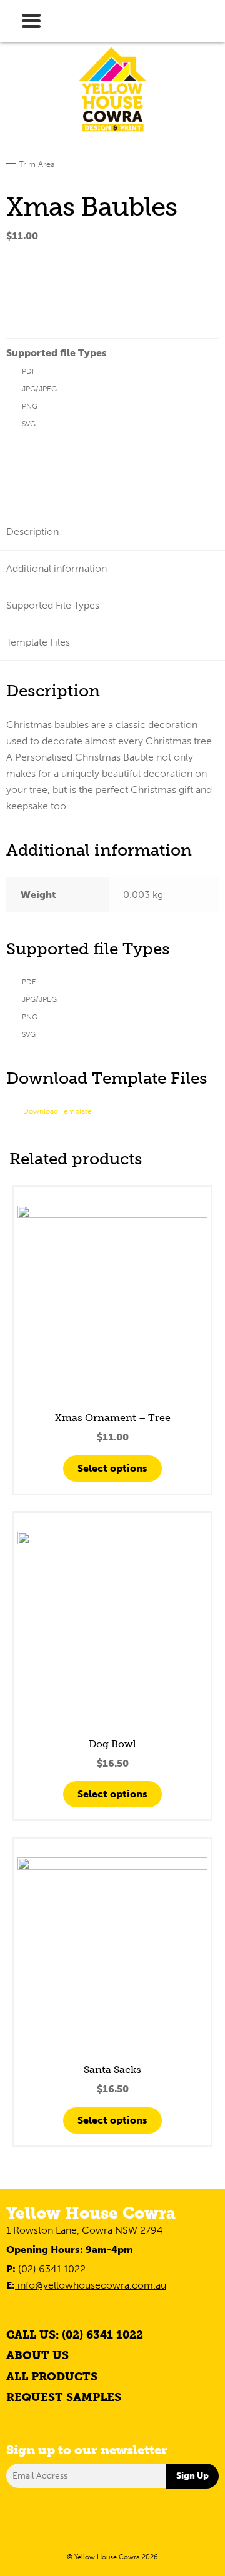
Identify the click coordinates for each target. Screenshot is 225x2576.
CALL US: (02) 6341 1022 (75, 2335)
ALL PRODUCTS (52, 2377)
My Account (141, 19)
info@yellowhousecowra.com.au (91, 2285)
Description (32, 532)
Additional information (57, 568)
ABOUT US (37, 2355)
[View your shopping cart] (197, 18)
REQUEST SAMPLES (64, 2397)
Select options (112, 1468)
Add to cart (48, 303)
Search (84, 9)
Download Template (57, 1111)
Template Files (38, 642)
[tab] (112, 532)
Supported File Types (53, 605)
